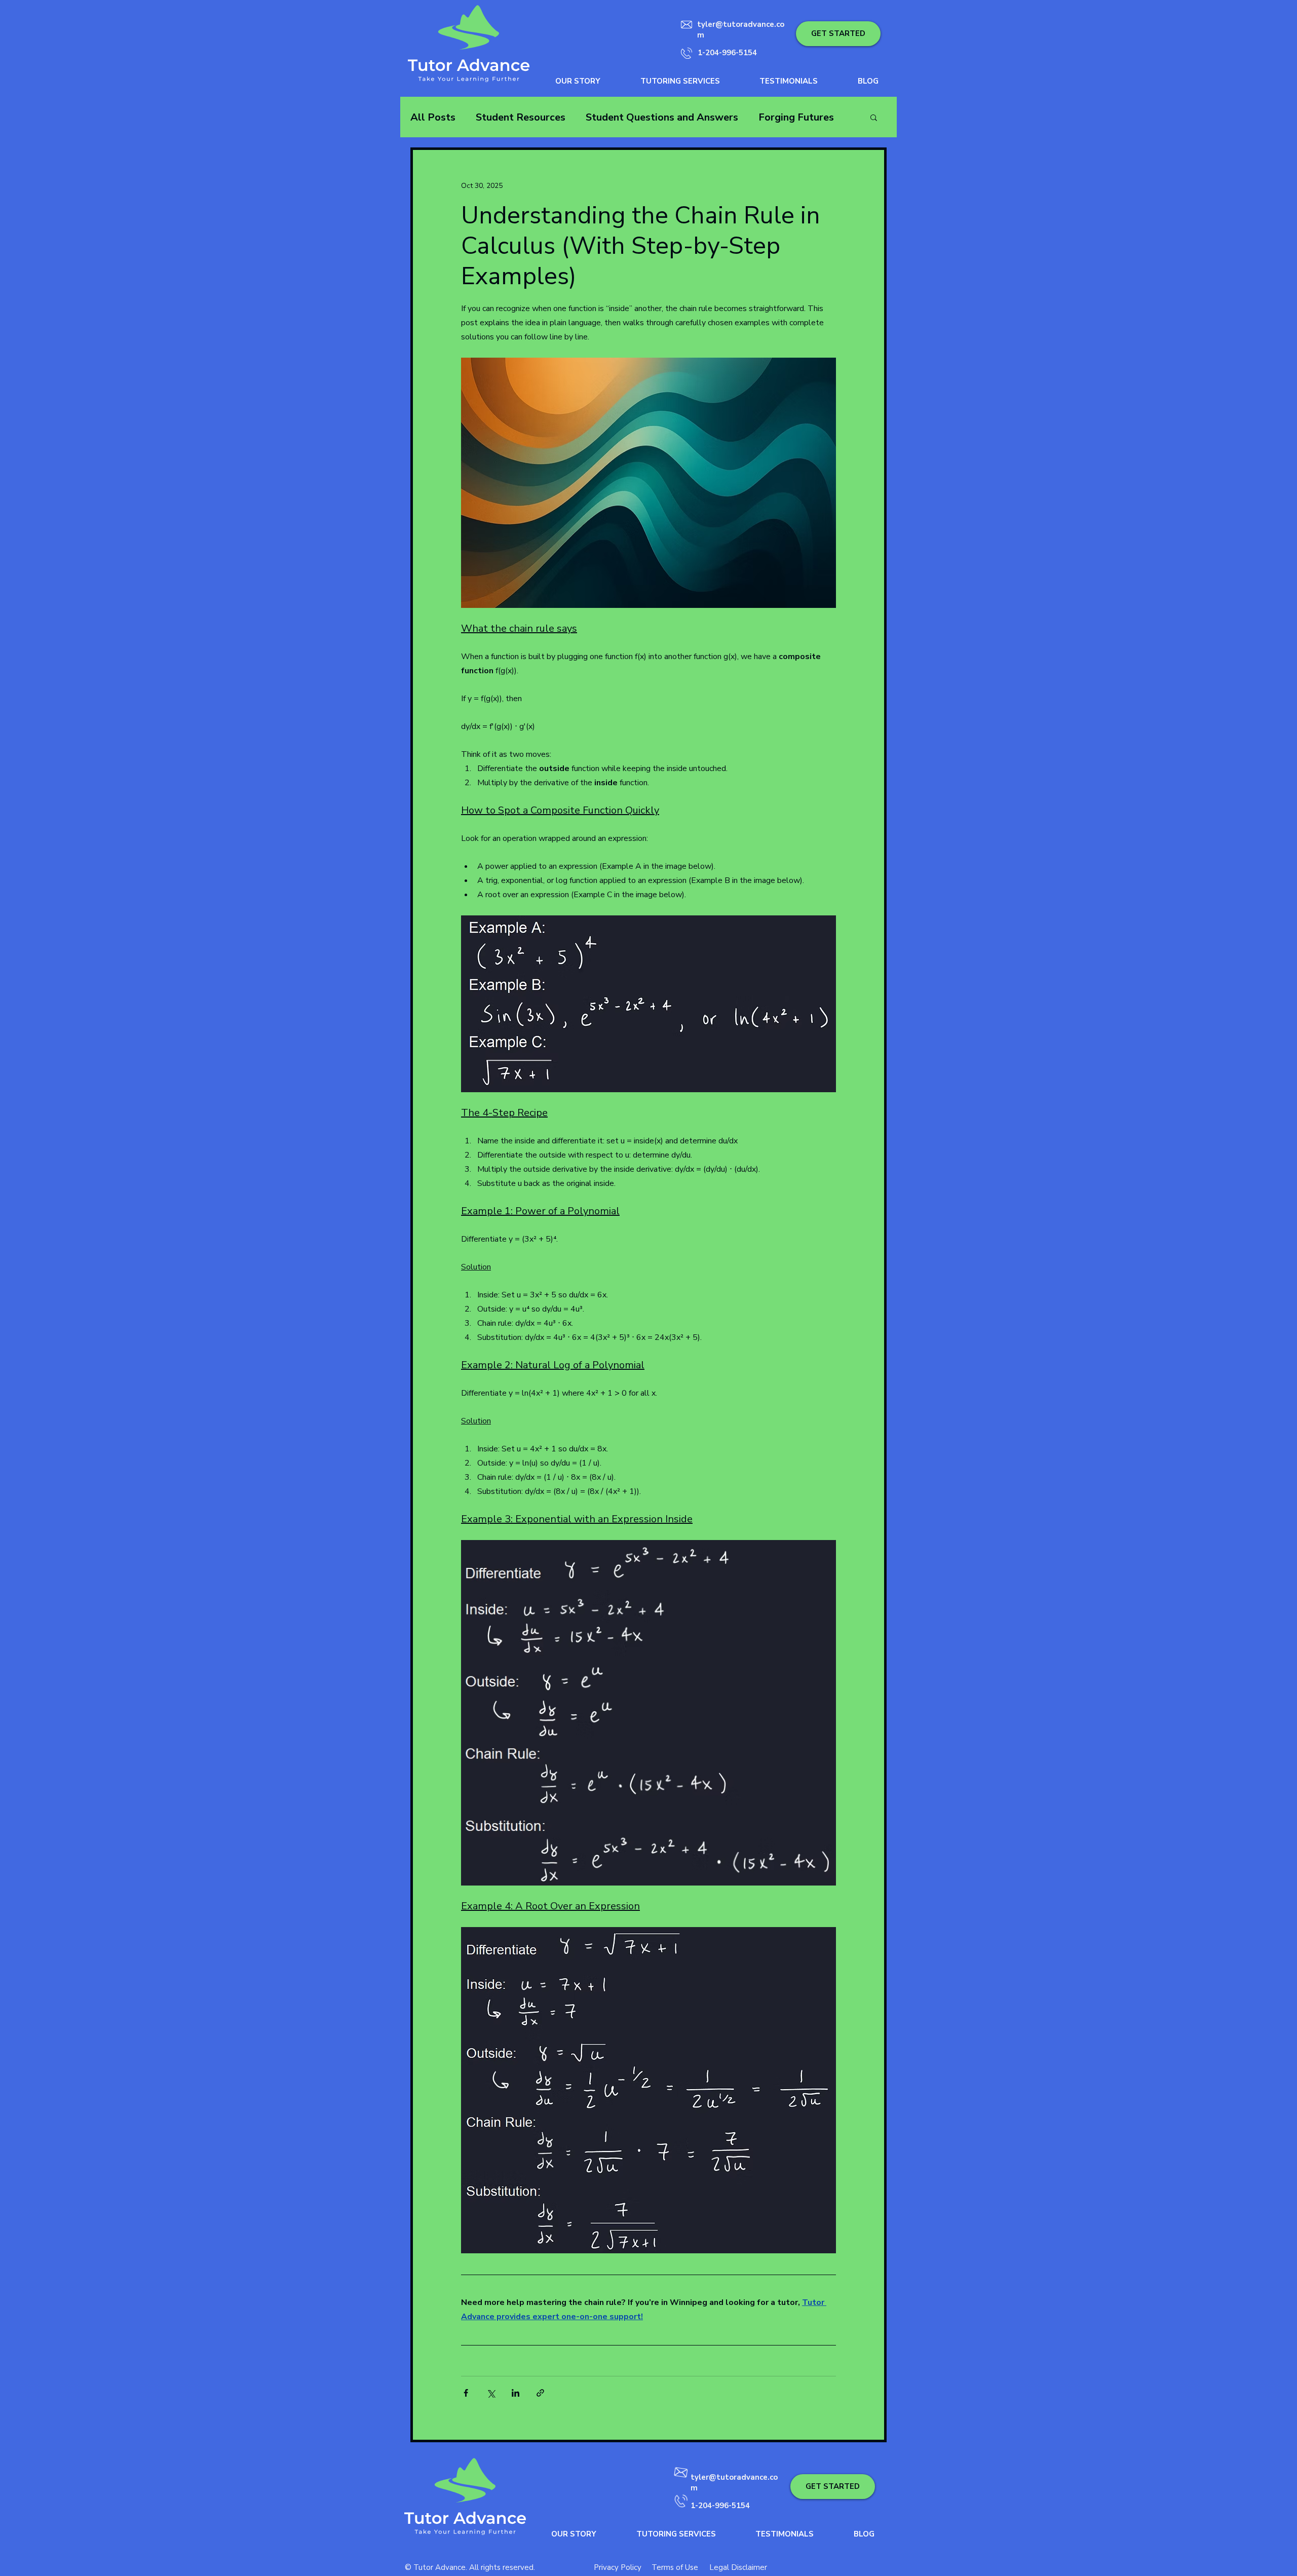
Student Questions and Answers (662, 117)
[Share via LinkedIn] (516, 2393)
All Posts (433, 117)
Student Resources (521, 117)
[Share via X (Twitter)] (491, 2393)
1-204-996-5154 (727, 53)
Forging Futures (796, 117)
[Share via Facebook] (466, 2393)
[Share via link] (540, 2393)
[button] (838, 34)
